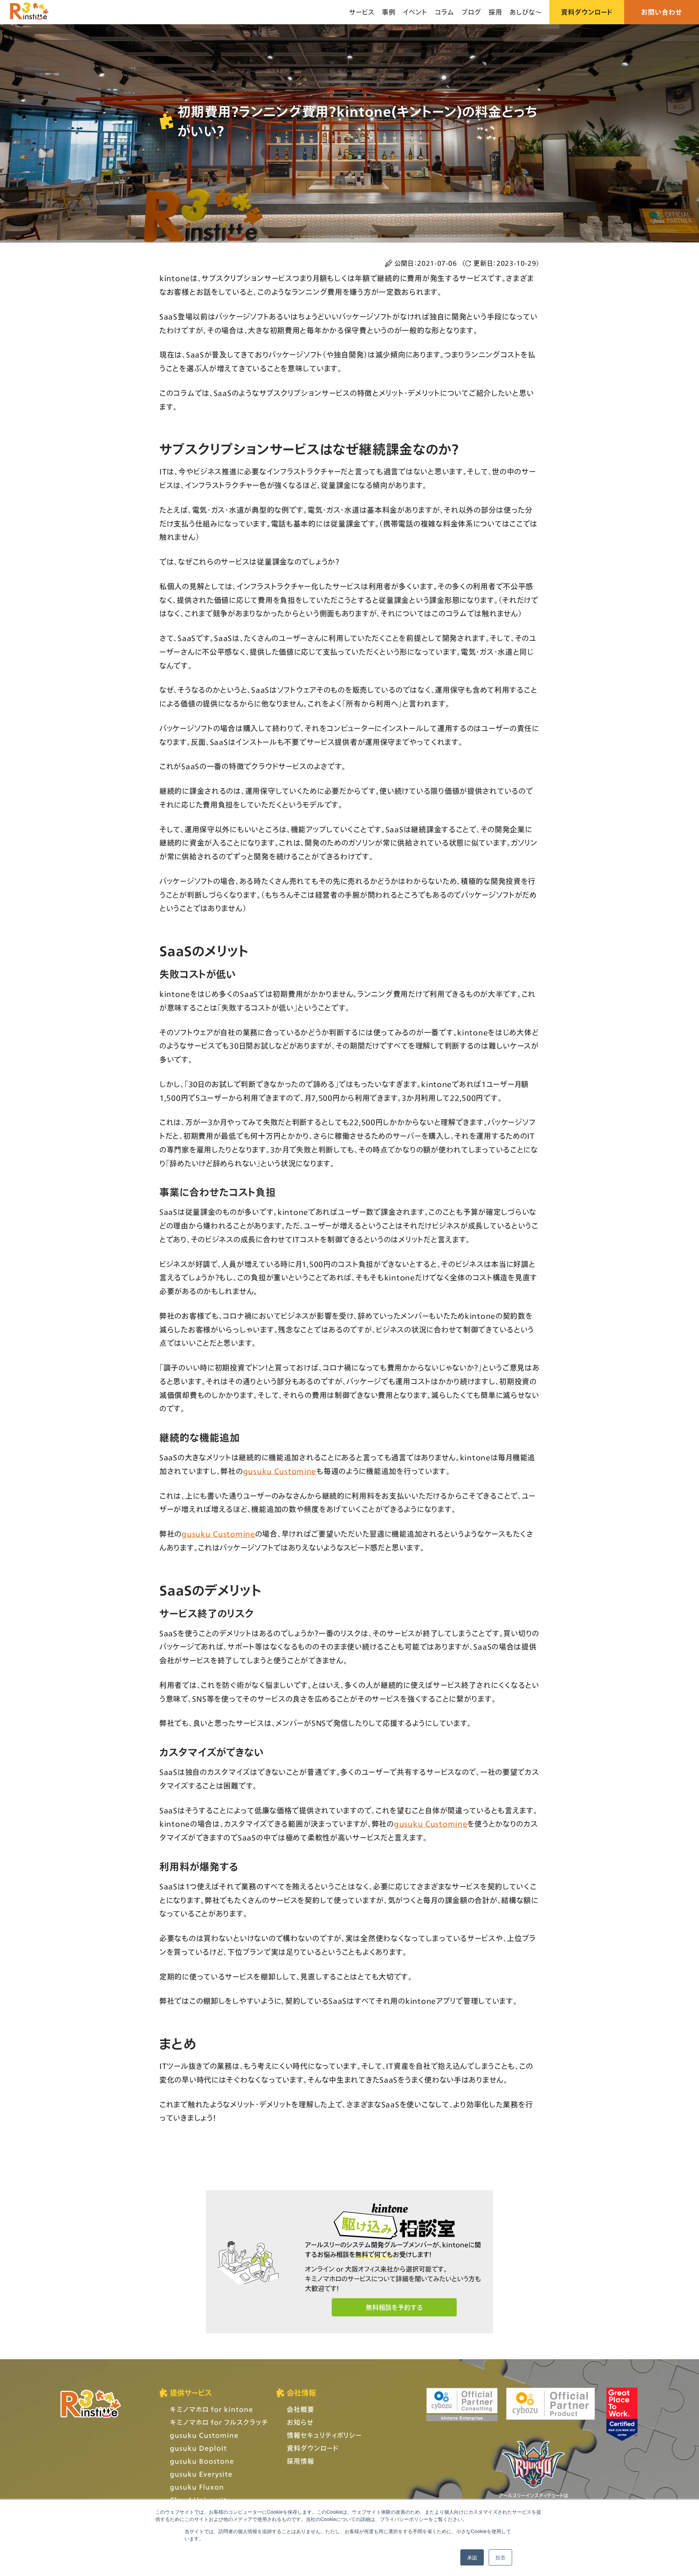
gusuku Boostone (202, 2461)
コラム (445, 12)
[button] (394, 2307)
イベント (415, 12)
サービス (362, 12)
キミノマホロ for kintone (212, 2409)
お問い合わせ (662, 12)
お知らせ (300, 2422)
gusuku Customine (280, 1471)
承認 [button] (472, 2557)
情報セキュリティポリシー (324, 2435)
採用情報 (301, 2461)
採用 (496, 12)
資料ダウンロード (587, 12)
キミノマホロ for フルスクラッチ (219, 2422)
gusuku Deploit (198, 2448)
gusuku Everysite (201, 2474)
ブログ (471, 12)
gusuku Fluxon (197, 2487)
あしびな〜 (526, 12)
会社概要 (301, 2409)
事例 (389, 12)
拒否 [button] (500, 2557)
